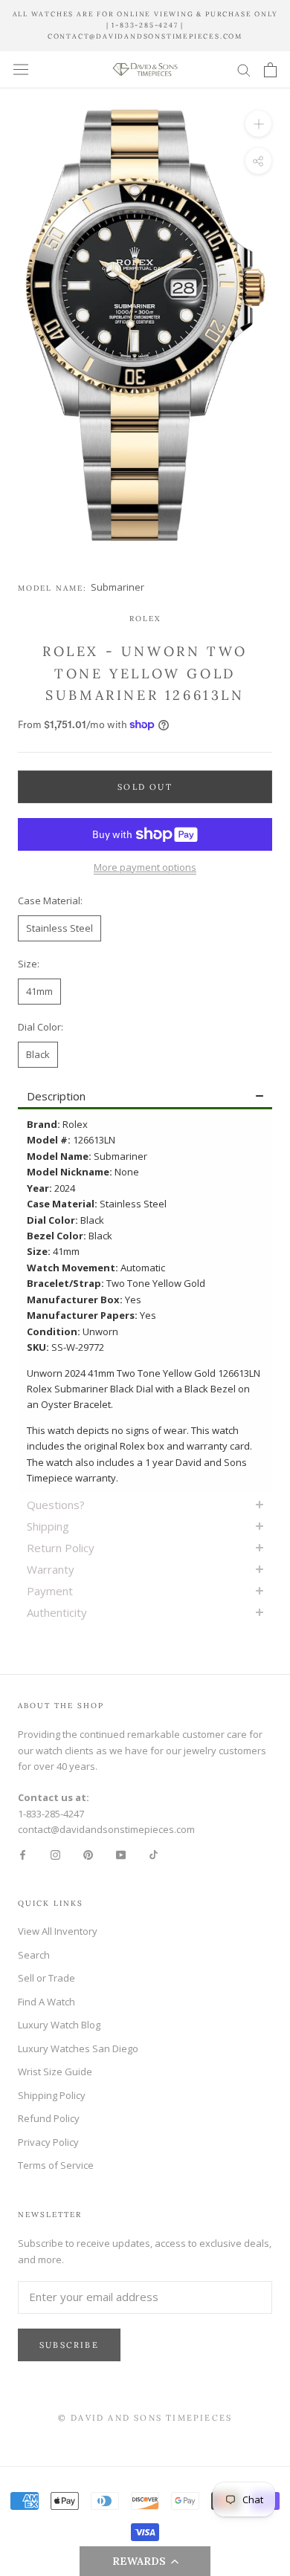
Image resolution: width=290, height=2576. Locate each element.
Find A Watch (46, 2002)
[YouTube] (121, 1854)
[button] (145, 2561)
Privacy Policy (48, 2142)
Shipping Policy (52, 2095)
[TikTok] (154, 1854)
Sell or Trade (46, 1978)
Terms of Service (56, 2165)
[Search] (244, 69)
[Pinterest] (88, 1854)
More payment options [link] (145, 867)
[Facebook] (23, 1854)
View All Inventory (58, 1931)
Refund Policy (49, 2118)
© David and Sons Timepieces (145, 2418)
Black (38, 1054)
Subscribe (69, 2345)
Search (34, 1955)
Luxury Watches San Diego (78, 2048)
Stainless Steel (59, 928)
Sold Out (145, 787)
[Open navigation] (21, 69)
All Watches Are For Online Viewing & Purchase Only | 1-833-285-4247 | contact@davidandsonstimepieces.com (145, 25)
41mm (39, 991)
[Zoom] (258, 124)
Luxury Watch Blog (59, 2025)
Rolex (145, 619)
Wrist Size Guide (55, 2071)
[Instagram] (55, 1854)
